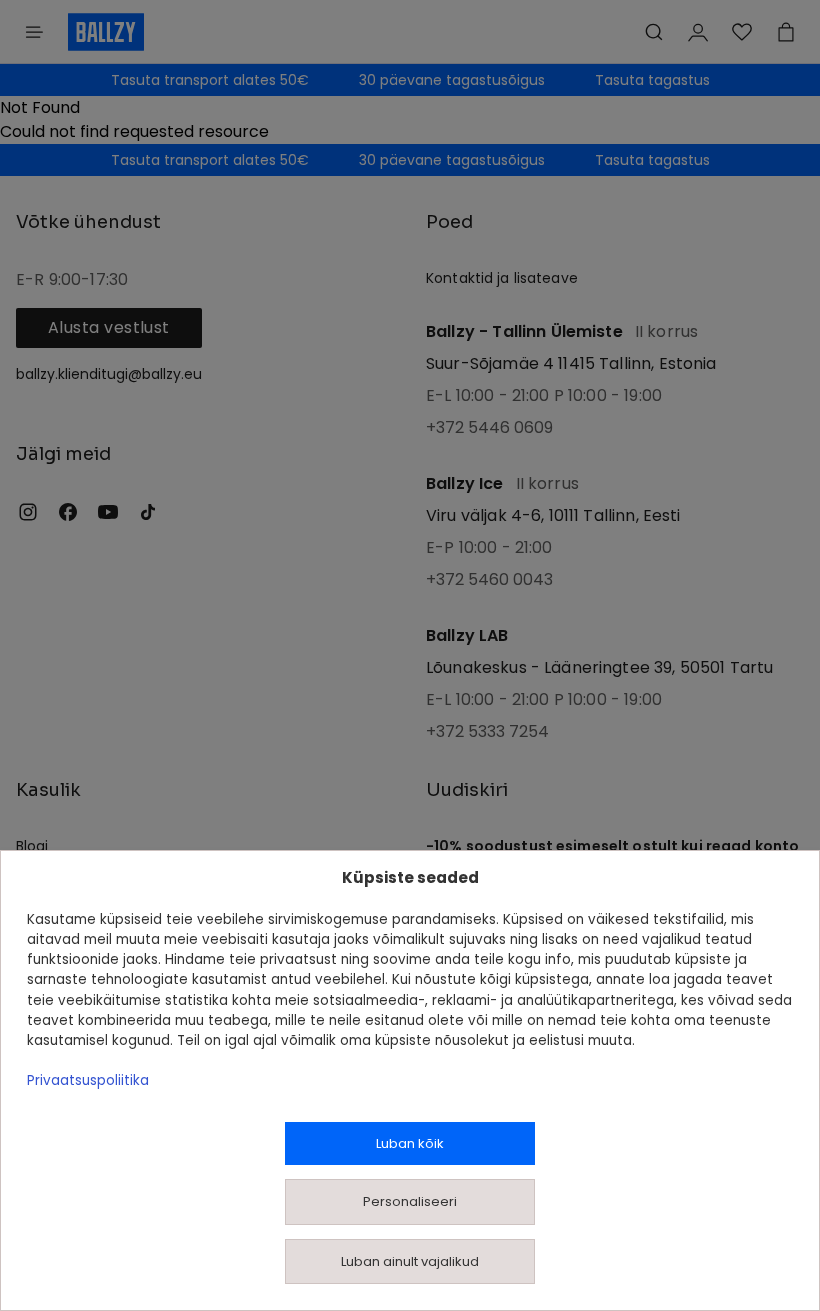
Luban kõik (410, 1143)
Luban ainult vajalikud (410, 1261)
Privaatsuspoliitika (88, 1080)
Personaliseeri (410, 1201)
